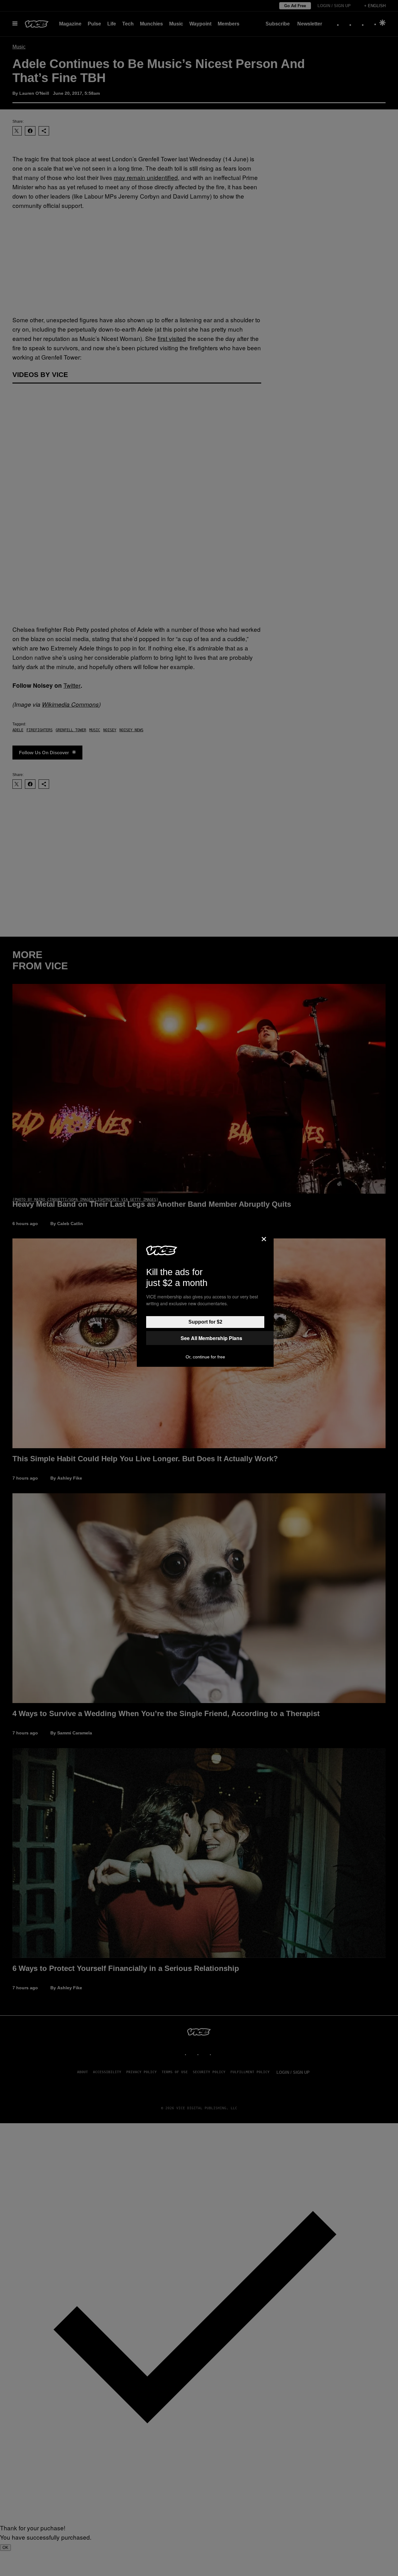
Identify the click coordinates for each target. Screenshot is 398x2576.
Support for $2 (205, 1322)
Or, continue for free (205, 1357)
